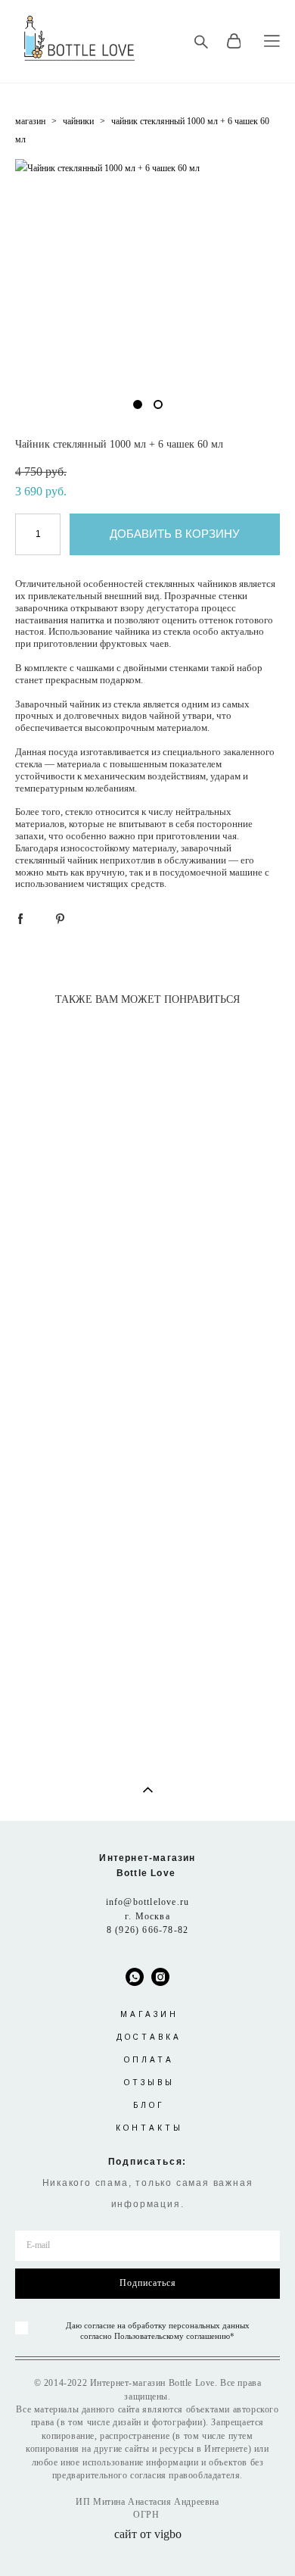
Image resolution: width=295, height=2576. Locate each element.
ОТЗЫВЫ (149, 2083)
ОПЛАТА (149, 2060)
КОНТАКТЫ (149, 2128)
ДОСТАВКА (149, 2037)
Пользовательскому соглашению (172, 2336)
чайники (78, 121)
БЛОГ (149, 2105)
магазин (30, 121)
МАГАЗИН (149, 2014)
